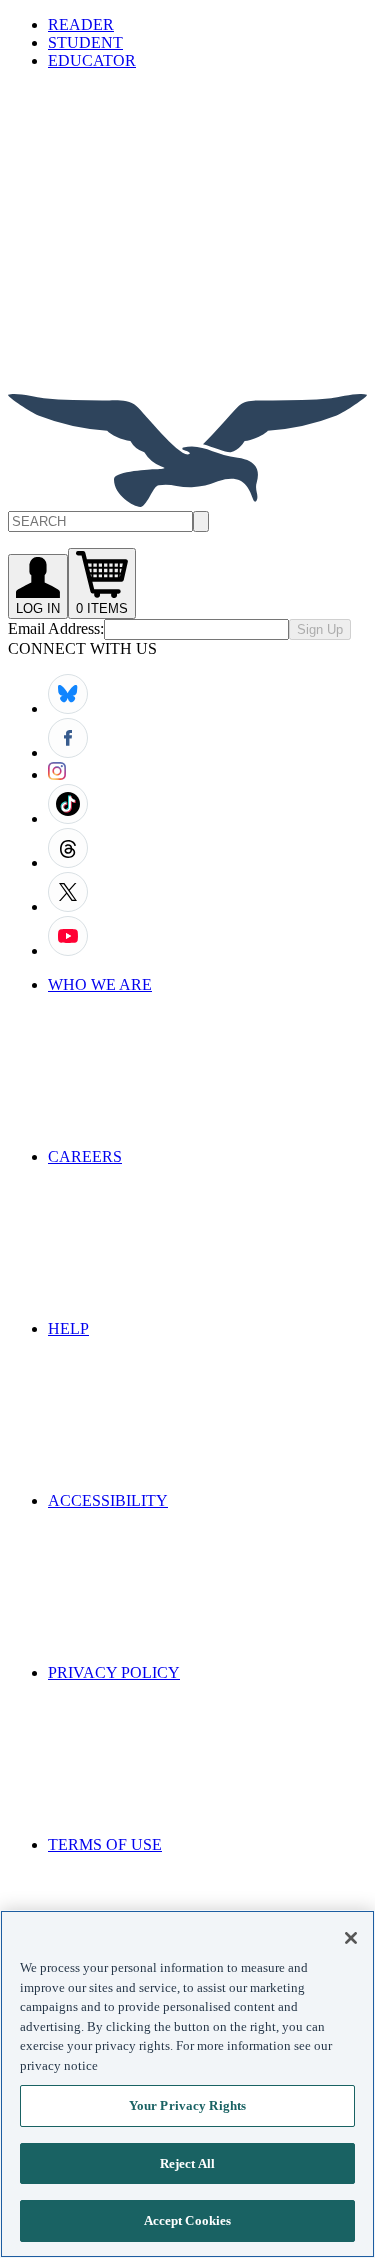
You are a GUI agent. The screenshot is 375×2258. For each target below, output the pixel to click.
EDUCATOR (92, 60)
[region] (187, 2084)
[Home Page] (187, 501)
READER (81, 24)
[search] (201, 521)
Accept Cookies (188, 2220)
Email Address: (56, 628)
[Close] (351, 1938)
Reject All (187, 2163)
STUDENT (85, 42)
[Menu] (158, 230)
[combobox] (187, 521)
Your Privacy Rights (187, 2105)
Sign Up (320, 629)
